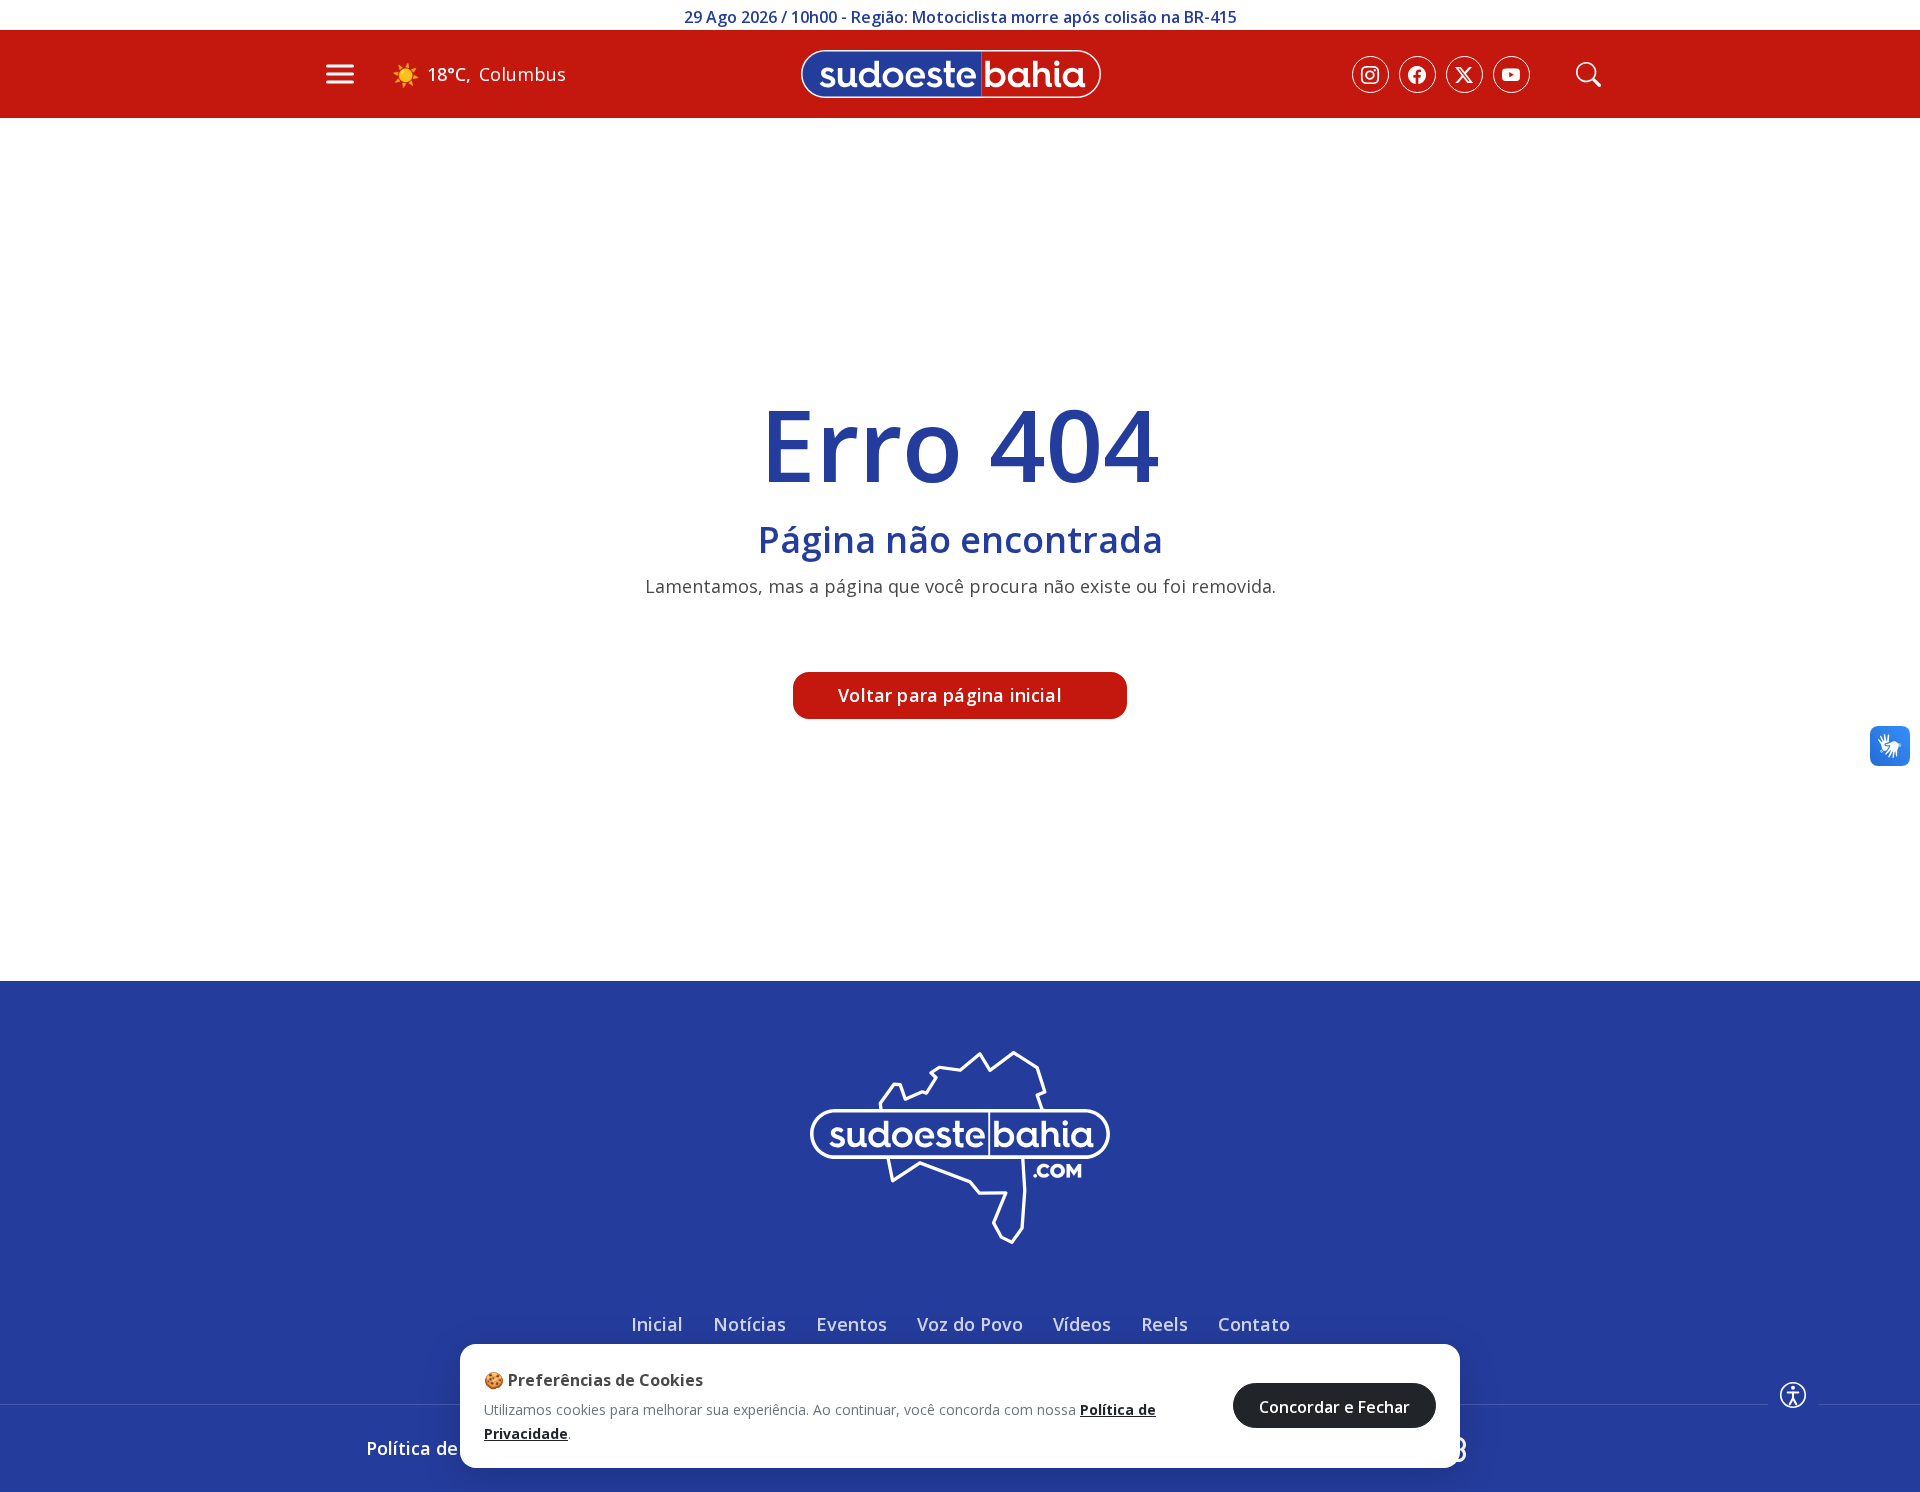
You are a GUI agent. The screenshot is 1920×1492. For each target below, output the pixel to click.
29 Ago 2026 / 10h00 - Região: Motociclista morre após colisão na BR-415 (960, 17)
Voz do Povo (970, 1324)
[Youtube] (1511, 74)
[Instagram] (1370, 74)
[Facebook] (1417, 74)
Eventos (851, 1324)
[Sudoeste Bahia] (951, 72)
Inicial (657, 1324)
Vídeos (1082, 1324)
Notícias (749, 1324)
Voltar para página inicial (950, 695)
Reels (1164, 1324)
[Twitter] (1464, 74)
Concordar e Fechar (1334, 1406)
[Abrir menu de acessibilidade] (1793, 1395)
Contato (1254, 1324)
